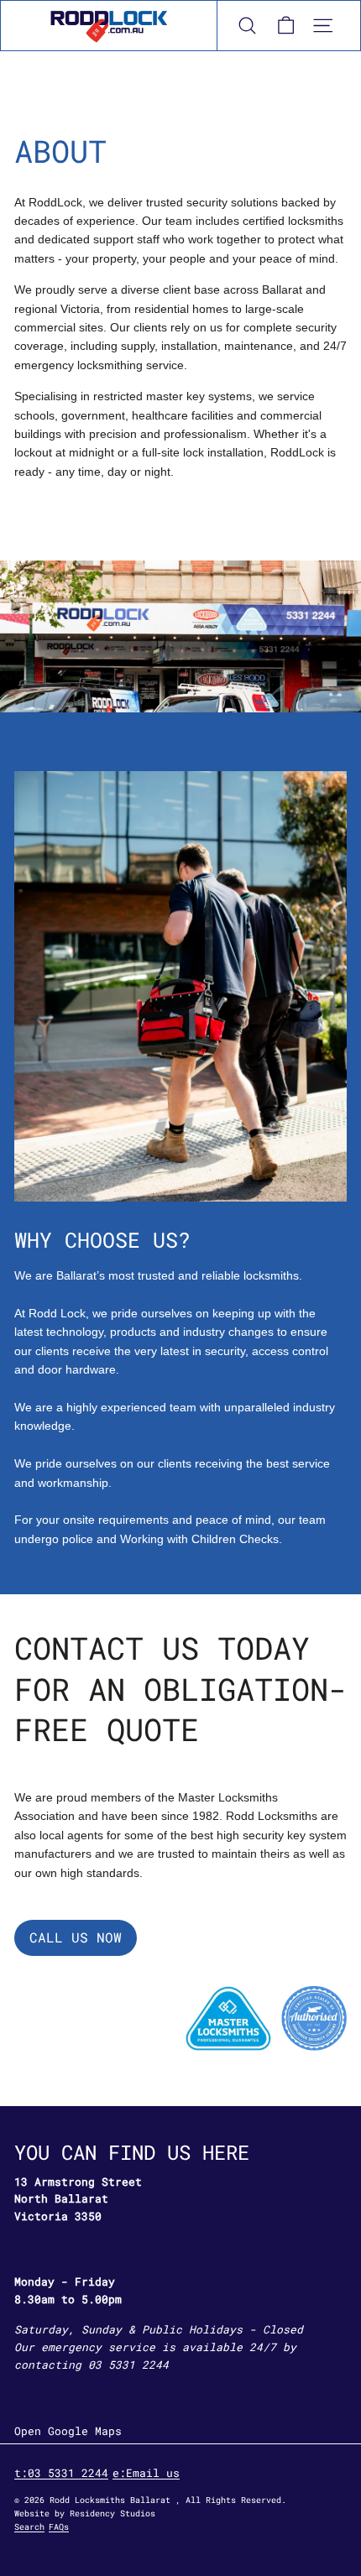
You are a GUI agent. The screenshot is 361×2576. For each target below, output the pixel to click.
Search (29, 2527)
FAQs (59, 2527)
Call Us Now (76, 1937)
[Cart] (285, 26)
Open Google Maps (68, 2431)
